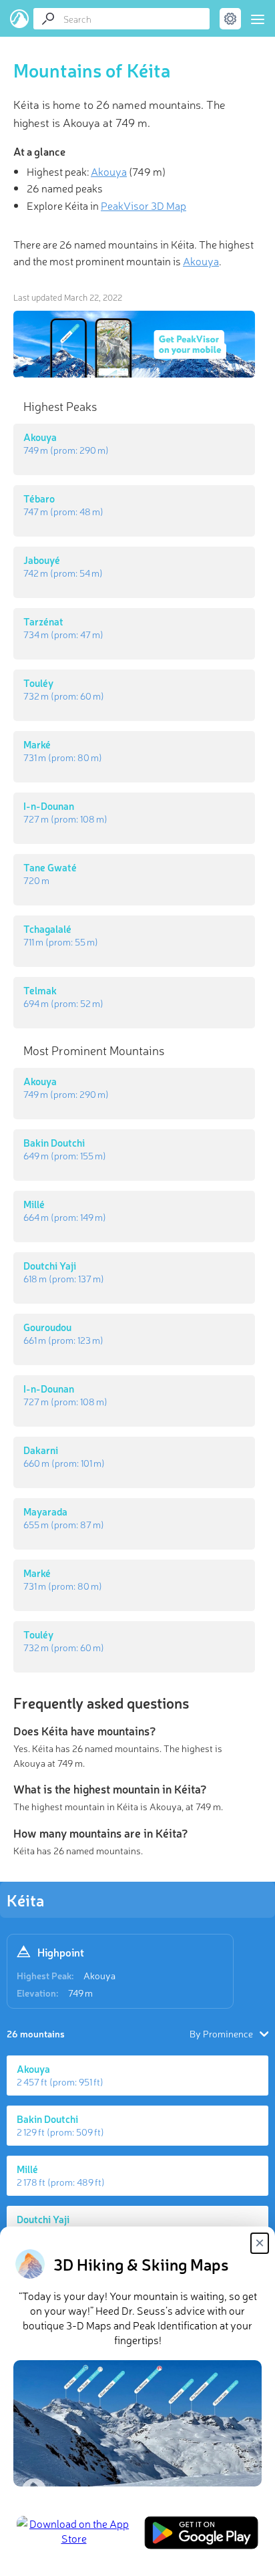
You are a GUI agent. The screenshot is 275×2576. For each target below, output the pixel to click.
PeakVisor (20, 19)
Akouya (99, 1975)
